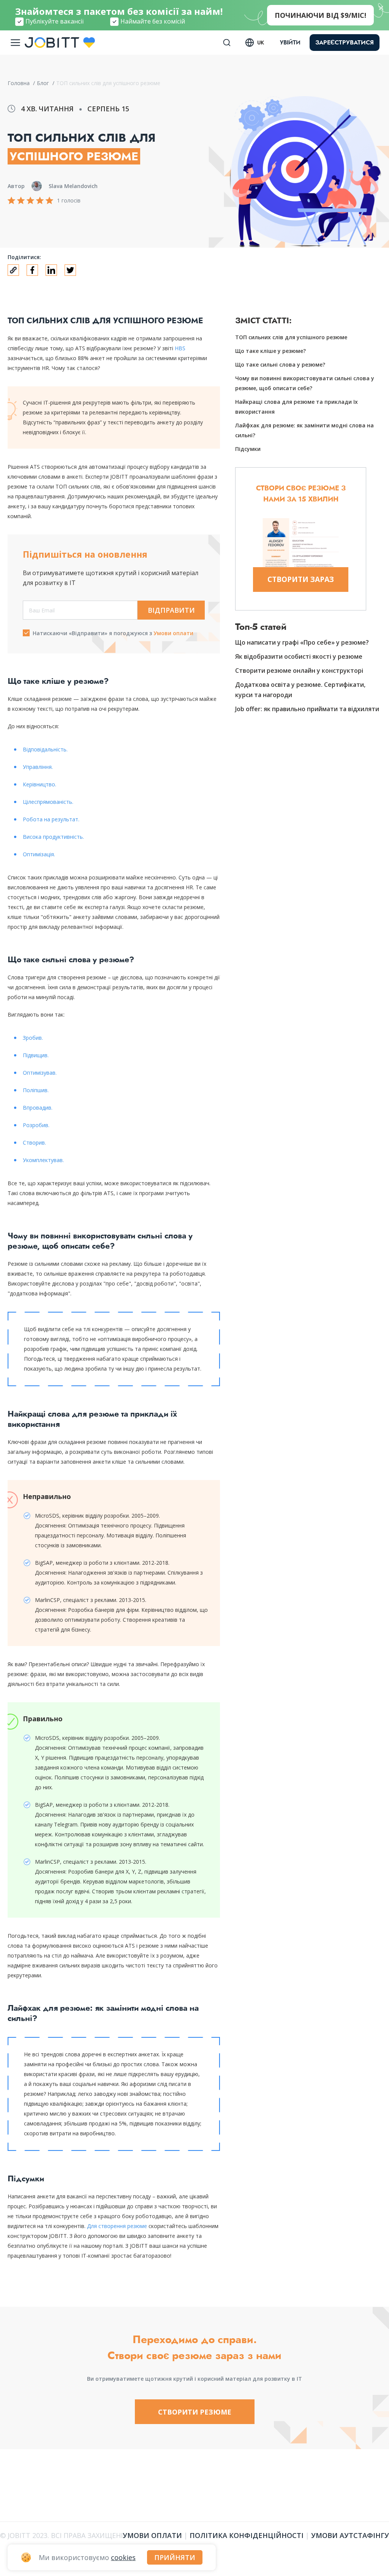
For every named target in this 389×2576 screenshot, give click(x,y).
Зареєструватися (345, 42)
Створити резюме (195, 2412)
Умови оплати (173, 633)
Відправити (171, 610)
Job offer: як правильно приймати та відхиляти (307, 709)
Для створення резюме (117, 2226)
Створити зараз (301, 579)
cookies (123, 2557)
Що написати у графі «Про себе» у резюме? (302, 642)
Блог (44, 83)
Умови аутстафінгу (350, 2535)
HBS (180, 348)
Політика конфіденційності (247, 2535)
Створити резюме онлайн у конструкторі (299, 670)
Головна (19, 83)
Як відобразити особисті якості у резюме (299, 656)
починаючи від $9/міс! (320, 15)
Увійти (290, 43)
